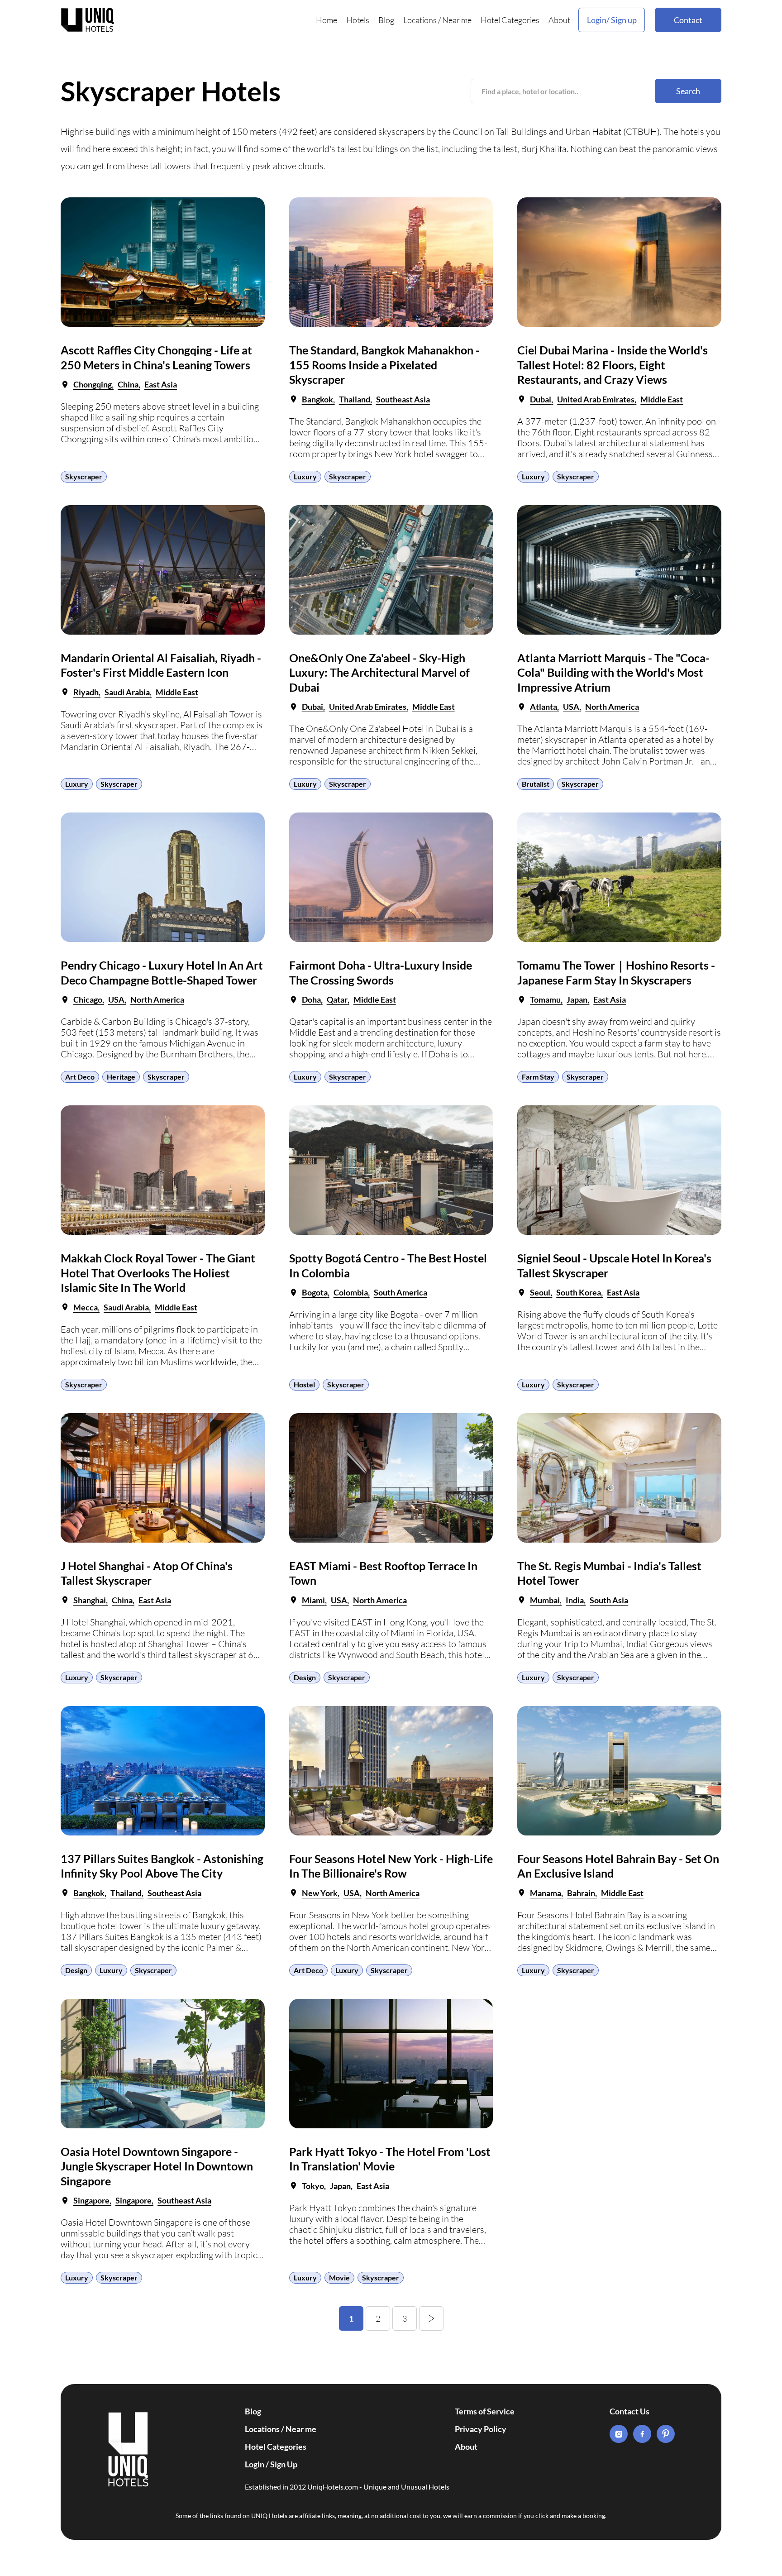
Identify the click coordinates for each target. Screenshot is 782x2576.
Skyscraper (84, 476)
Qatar (337, 999)
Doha (311, 999)
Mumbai (545, 1600)
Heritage (121, 1077)
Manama (546, 1893)
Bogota (315, 1292)
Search (688, 91)
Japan (577, 999)
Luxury (305, 476)
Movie (339, 2277)
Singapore (91, 2200)
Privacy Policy (481, 2429)
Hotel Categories (510, 20)
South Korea (579, 1292)
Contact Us (629, 2411)
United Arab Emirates (596, 399)
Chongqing (93, 384)
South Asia (609, 1600)
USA (571, 707)
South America (401, 1292)
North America (612, 707)
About (559, 20)
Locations (420, 20)
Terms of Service (485, 2411)
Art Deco (80, 1077)
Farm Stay (538, 1077)
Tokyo (313, 2186)
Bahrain (581, 1893)
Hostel (304, 1384)
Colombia (351, 1292)
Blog (386, 20)
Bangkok (317, 399)
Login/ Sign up (612, 20)
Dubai (541, 399)
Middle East (662, 399)
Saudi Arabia (127, 692)
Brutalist (536, 784)
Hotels (358, 20)
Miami (313, 1600)
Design (305, 1677)
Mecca (86, 1307)
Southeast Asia (403, 399)
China (128, 384)
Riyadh (86, 692)
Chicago (88, 999)
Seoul (540, 1292)
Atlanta (544, 707)
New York (320, 1893)
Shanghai (90, 1600)
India (575, 1600)
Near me (457, 20)
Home (327, 20)
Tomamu (545, 999)
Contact (688, 20)
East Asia (161, 384)
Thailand (355, 399)
